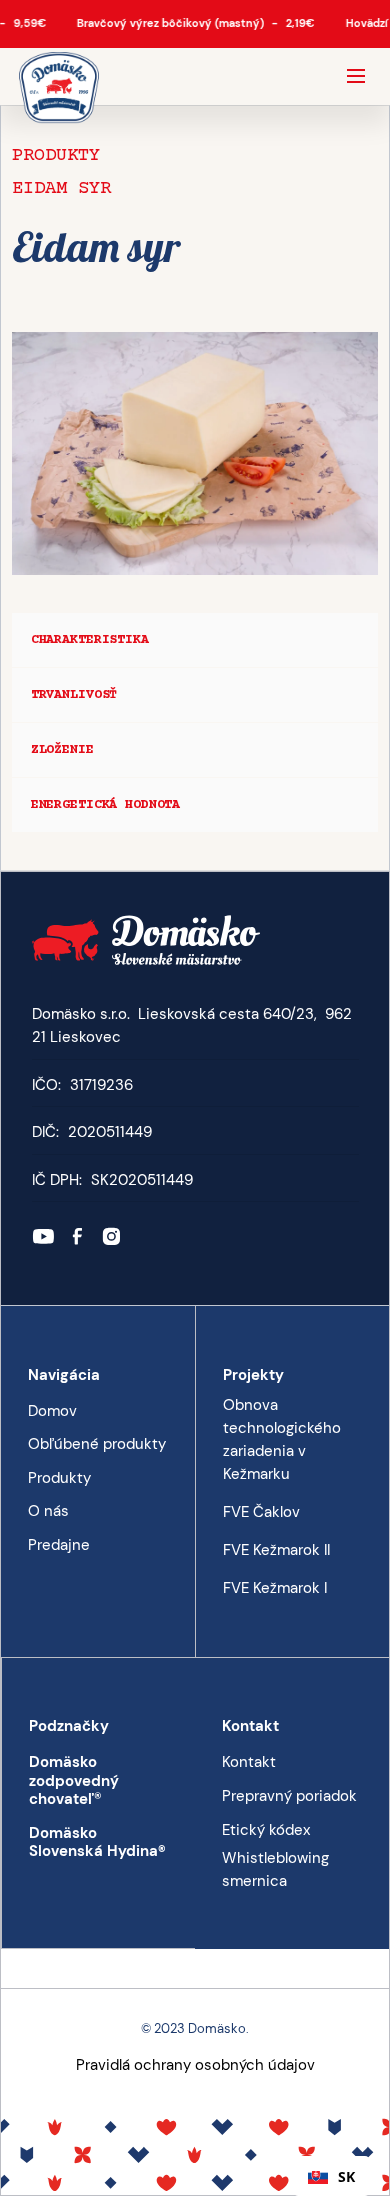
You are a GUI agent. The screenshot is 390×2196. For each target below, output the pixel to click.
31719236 (101, 1085)
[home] (59, 88)
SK (346, 2176)
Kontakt (249, 1762)
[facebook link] (77, 1236)
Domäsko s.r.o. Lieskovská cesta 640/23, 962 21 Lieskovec (192, 1025)
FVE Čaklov (261, 1512)
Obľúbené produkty (97, 1444)
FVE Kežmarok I (275, 1588)
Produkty (56, 156)
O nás (48, 1511)
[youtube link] (43, 1236)
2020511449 (110, 1132)
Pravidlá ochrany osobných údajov (195, 2065)
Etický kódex (266, 1830)
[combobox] (331, 2176)
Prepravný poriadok (289, 1796)
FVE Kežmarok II (276, 1550)
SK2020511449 (142, 1180)
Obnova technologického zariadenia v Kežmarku (282, 1439)
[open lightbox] (194, 438)
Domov (52, 1411)
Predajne (59, 1545)
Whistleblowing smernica (275, 1868)
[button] (356, 76)
